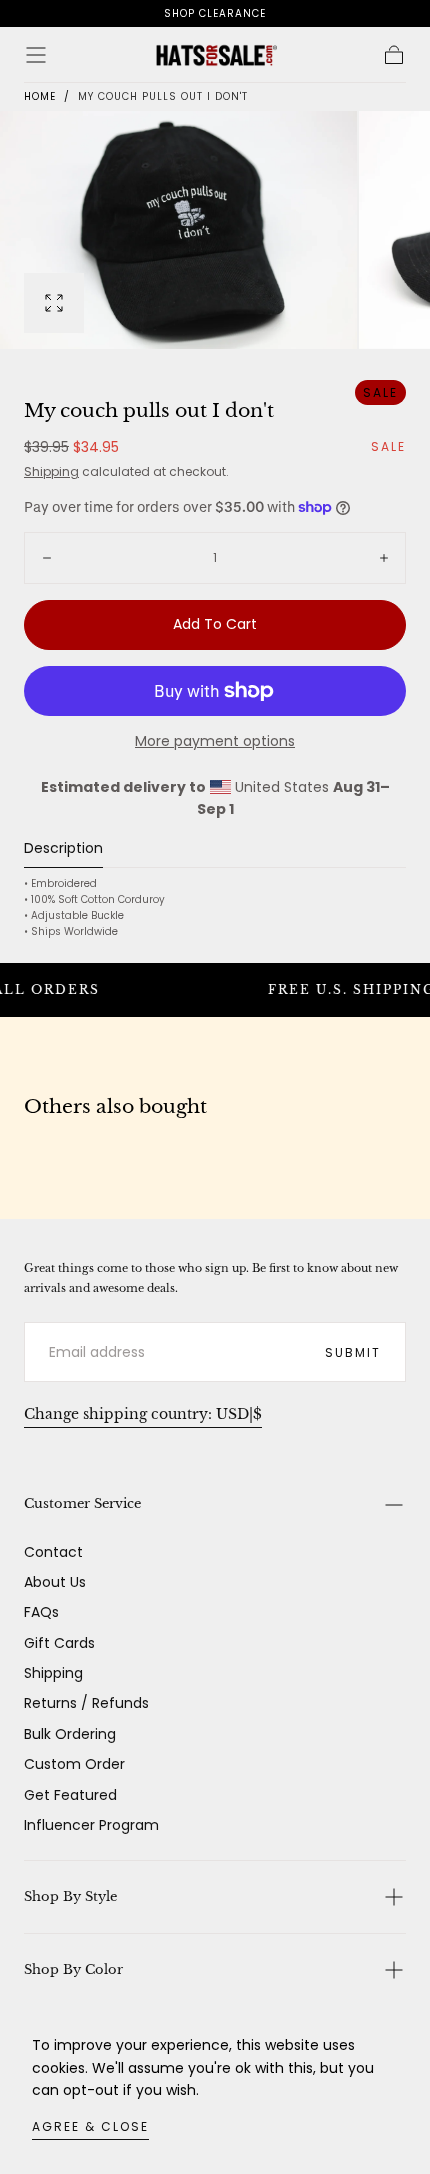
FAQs (41, 1612)
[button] (36, 55)
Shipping (51, 471)
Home (40, 96)
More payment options (215, 741)
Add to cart (215, 624)
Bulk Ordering (70, 1734)
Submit (353, 1352)
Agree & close (90, 2126)
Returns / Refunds (86, 1703)
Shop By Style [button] (70, 1896)
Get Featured (70, 1795)
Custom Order (74, 1764)
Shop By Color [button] (73, 1969)
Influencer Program (91, 1825)
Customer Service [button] (82, 1503)
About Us (55, 1582)
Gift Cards (59, 1643)
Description (63, 849)
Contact (53, 1552)
